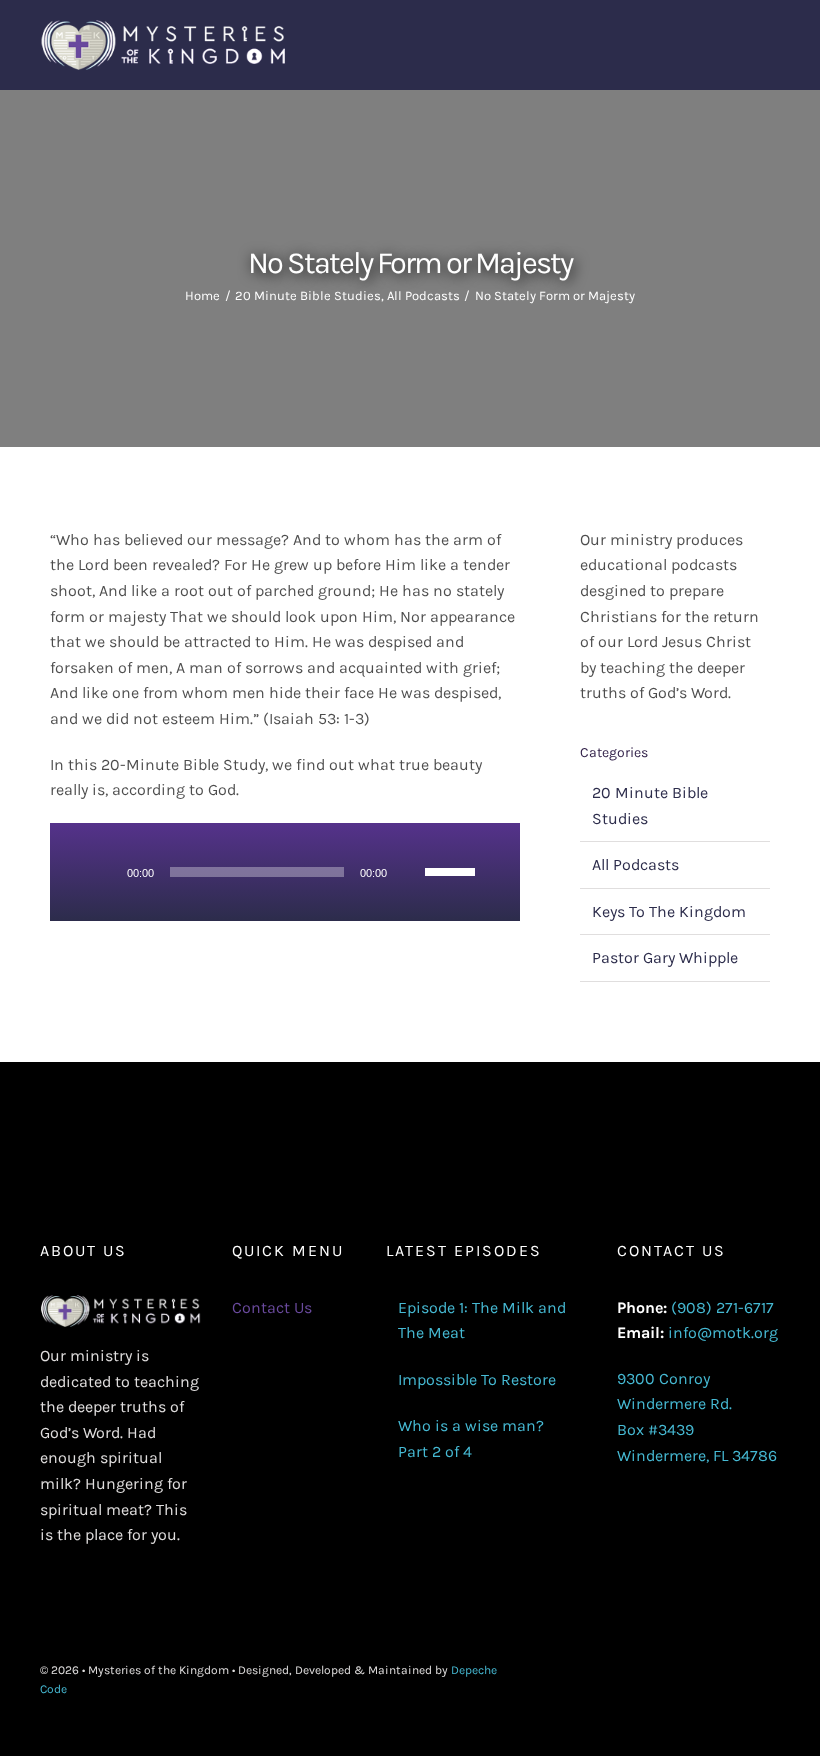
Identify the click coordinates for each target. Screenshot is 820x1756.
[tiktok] (774, 1680)
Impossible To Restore (477, 1379)
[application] (284, 872)
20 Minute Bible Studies (650, 805)
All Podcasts (635, 864)
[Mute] (409, 872)
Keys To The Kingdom (669, 911)
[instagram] (742, 1680)
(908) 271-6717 (722, 1307)
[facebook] (678, 1680)
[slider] (453, 870)
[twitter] (710, 1680)
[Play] (105, 872)
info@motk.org (723, 1332)
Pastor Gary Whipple (665, 957)
